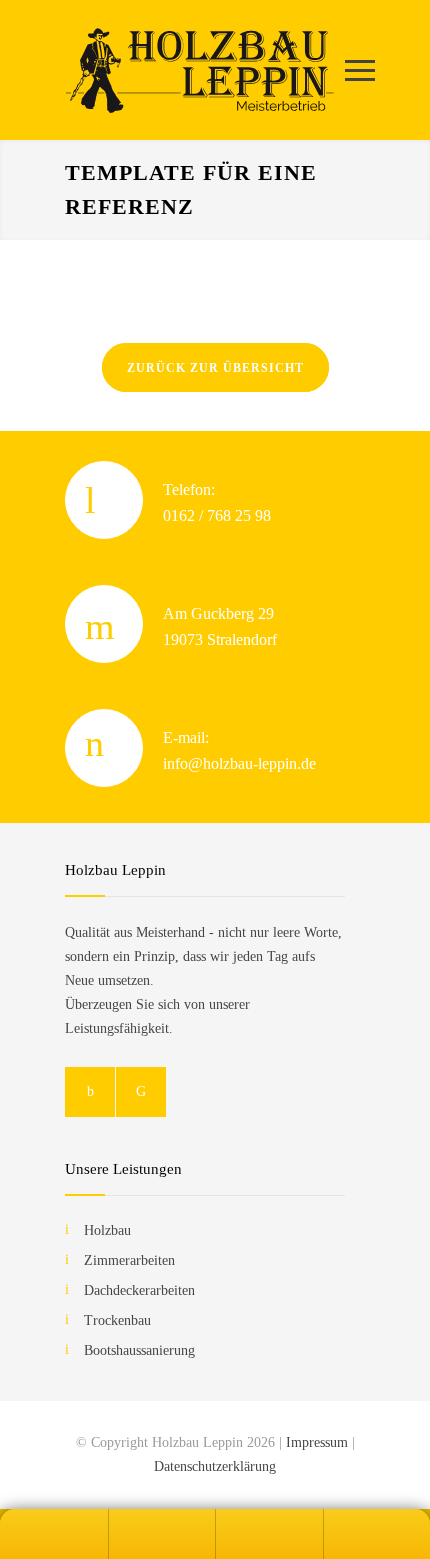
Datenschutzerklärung (215, 1466)
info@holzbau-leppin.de (239, 763)
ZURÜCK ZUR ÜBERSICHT (215, 368)
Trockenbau (117, 1320)
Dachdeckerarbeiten (139, 1290)
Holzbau (107, 1230)
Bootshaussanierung (139, 1350)
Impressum (317, 1442)
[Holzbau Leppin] (200, 70)
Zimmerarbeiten (129, 1260)
